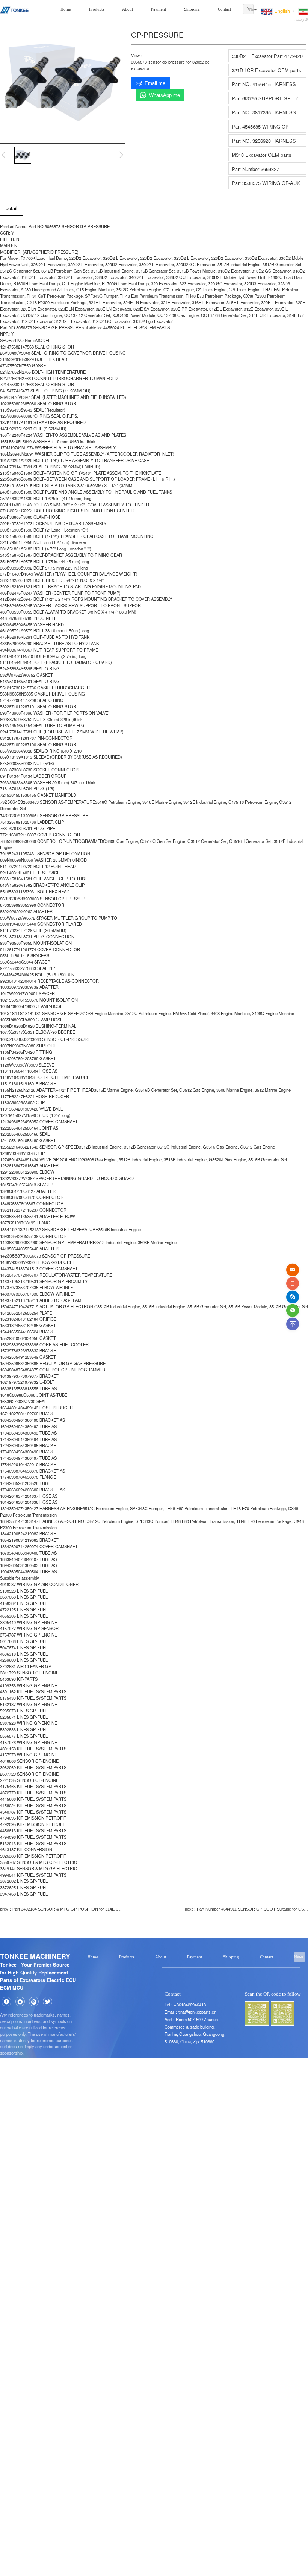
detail (11, 208)
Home (66, 9)
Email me (155, 83)
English (281, 11)
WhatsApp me (165, 95)
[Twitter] (48, 2002)
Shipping (192, 9)
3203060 (16, 1039)
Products (97, 9)
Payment (159, 9)
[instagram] (34, 2002)
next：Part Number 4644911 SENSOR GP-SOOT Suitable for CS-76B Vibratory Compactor (246, 1909)
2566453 (14, 802)
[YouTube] (20, 2002)
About (128, 9)
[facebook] (6, 2002)
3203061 (14, 815)
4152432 (16, 1229)
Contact (224, 9)
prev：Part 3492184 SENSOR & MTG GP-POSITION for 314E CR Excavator (62, 1909)
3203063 (14, 898)
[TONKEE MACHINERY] (14, 9)
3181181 (16, 1013)
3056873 (16, 1255)
